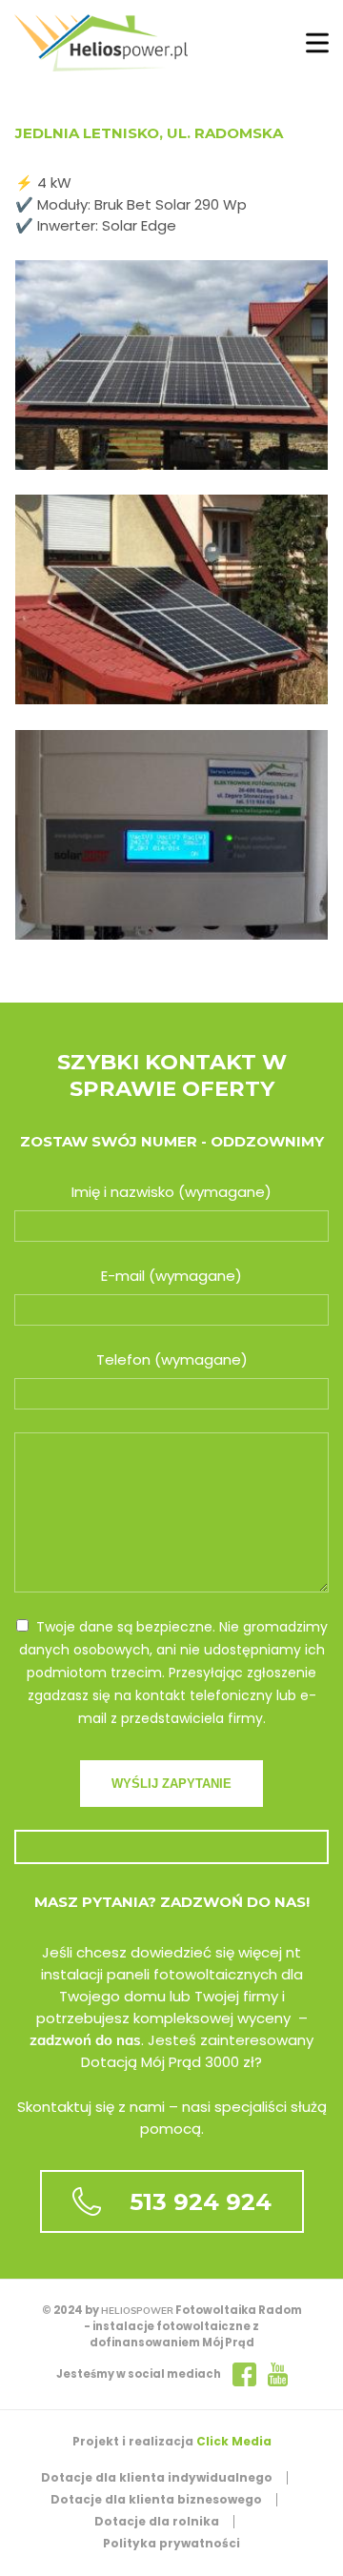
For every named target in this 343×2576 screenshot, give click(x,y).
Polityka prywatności (171, 2543)
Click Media (234, 2441)
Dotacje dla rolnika (157, 2521)
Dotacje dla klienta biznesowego (156, 2499)
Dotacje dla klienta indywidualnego (157, 2477)
